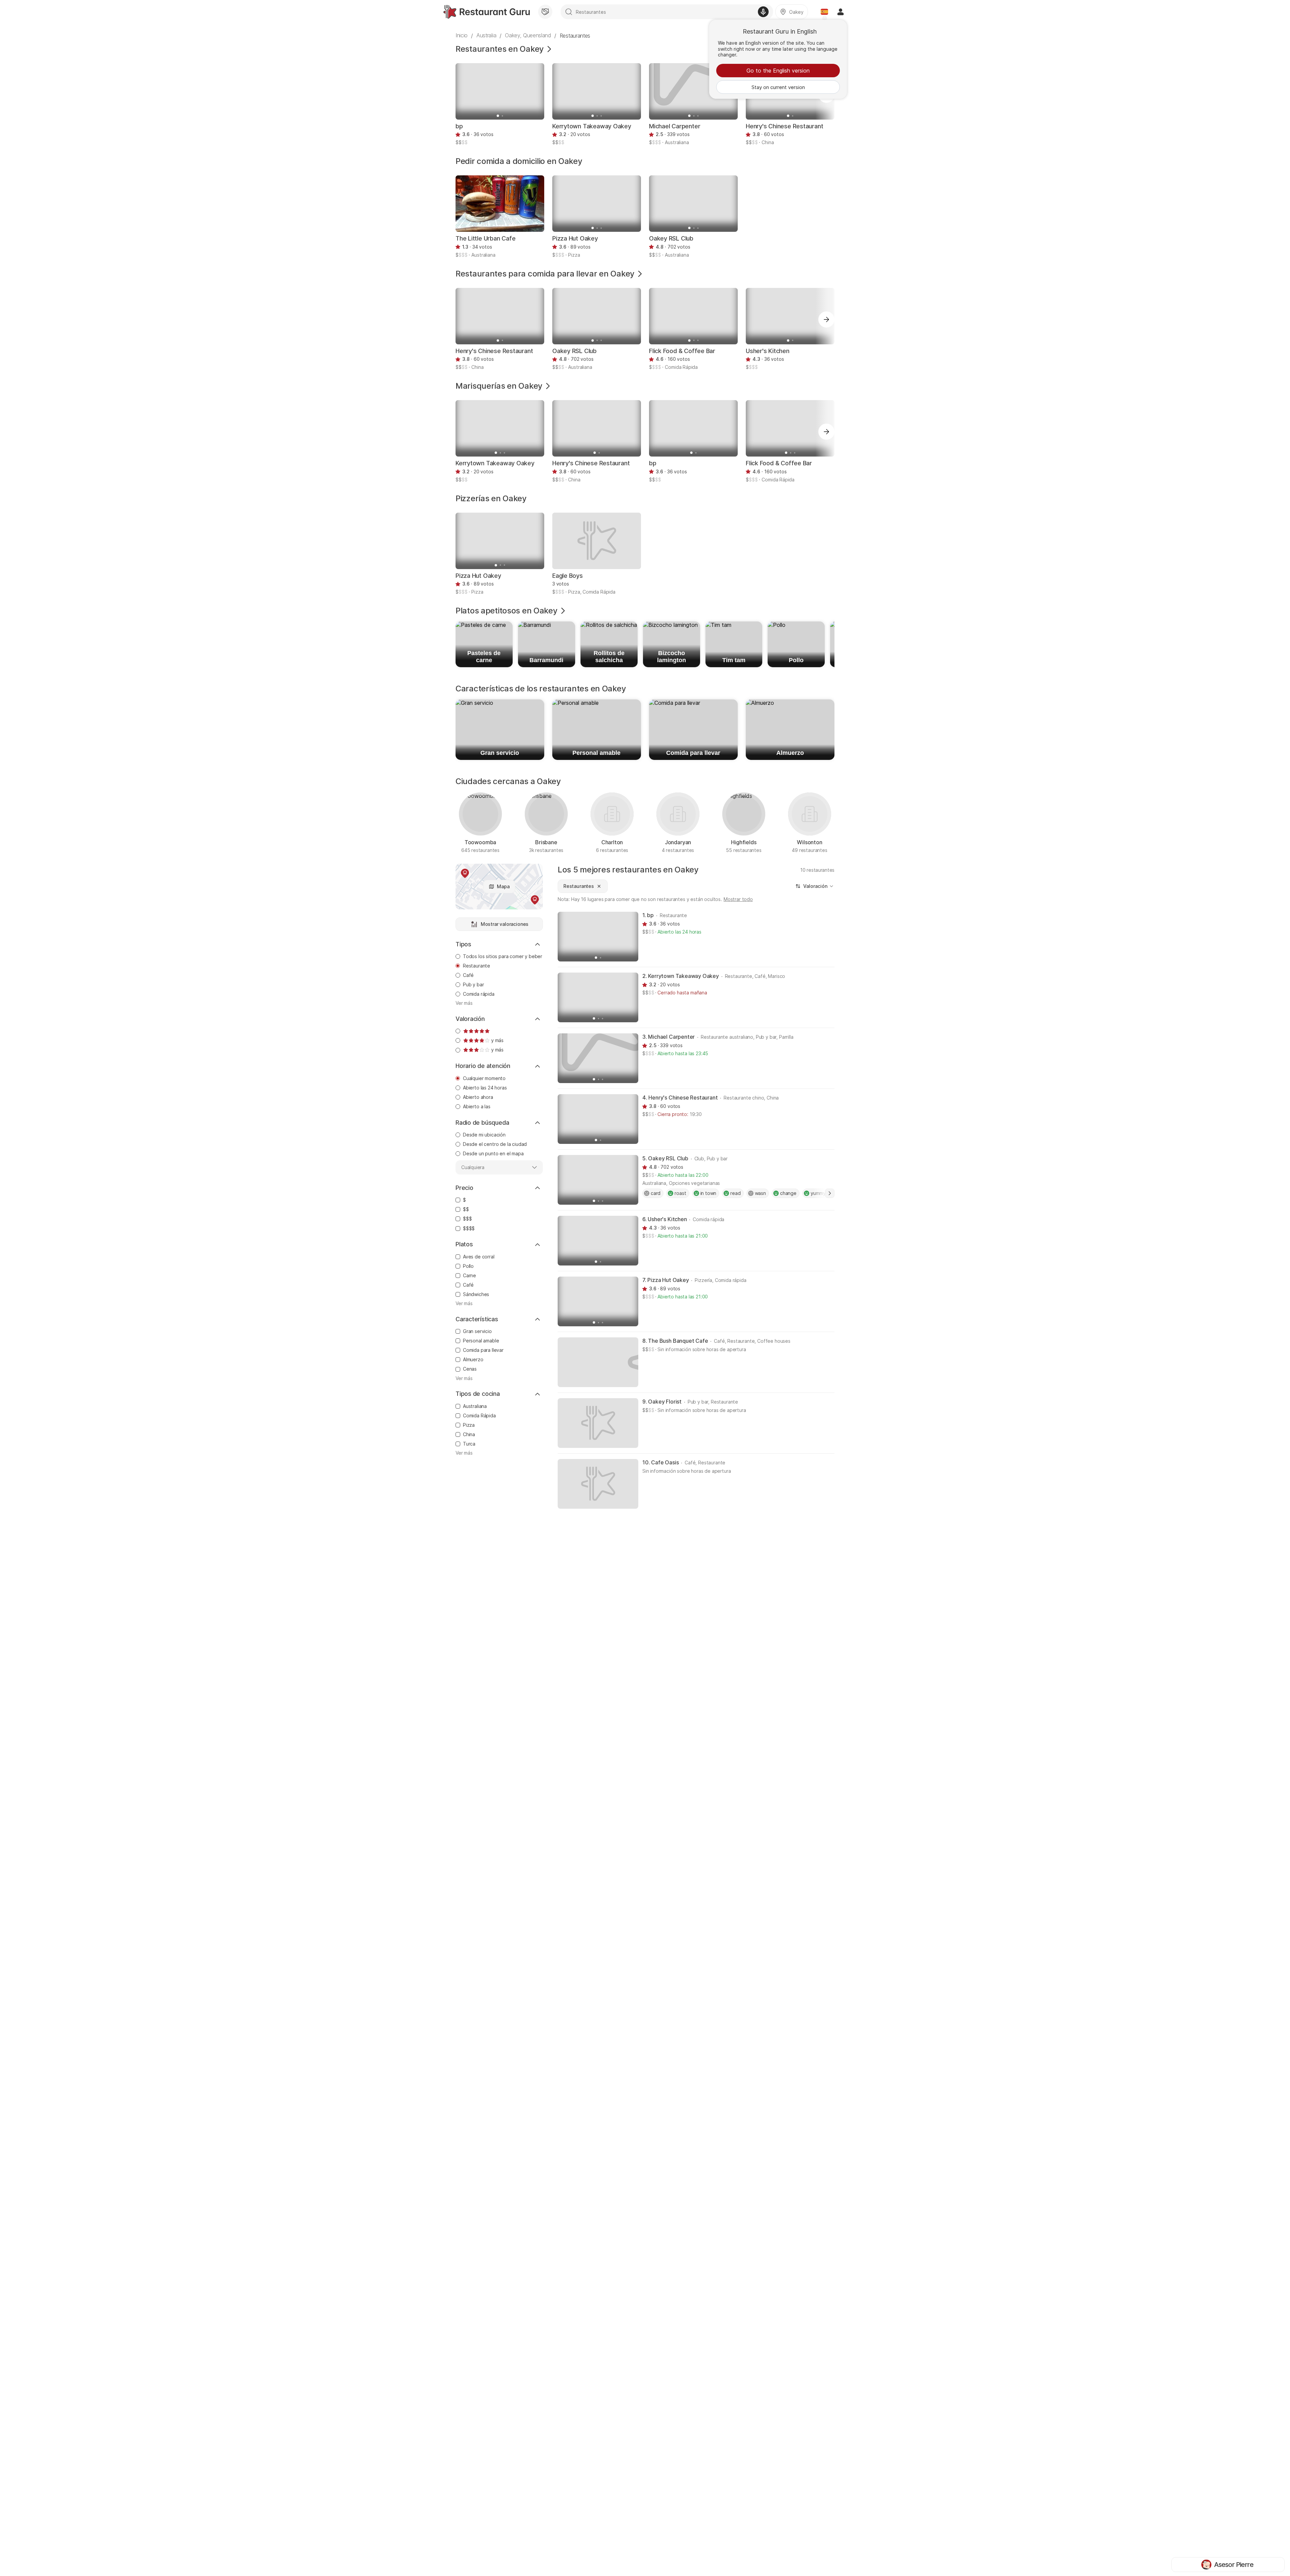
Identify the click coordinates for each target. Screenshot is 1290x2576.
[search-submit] (569, 12)
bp (459, 126)
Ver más (464, 1003)
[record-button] (763, 12)
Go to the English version (778, 71)
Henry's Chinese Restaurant (784, 126)
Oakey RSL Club (671, 238)
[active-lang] (824, 12)
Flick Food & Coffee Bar (682, 351)
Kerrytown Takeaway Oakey (592, 126)
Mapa (503, 886)
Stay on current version (778, 87)
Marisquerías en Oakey (499, 386)
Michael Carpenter (675, 126)
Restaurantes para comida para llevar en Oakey (545, 274)
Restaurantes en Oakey (500, 49)
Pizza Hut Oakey (575, 238)
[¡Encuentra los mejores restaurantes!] (487, 12)
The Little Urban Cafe (485, 238)
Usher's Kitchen (768, 351)
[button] (826, 319)
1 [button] (830, 1193)
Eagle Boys (568, 576)
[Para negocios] (545, 12)
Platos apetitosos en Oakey (507, 611)
